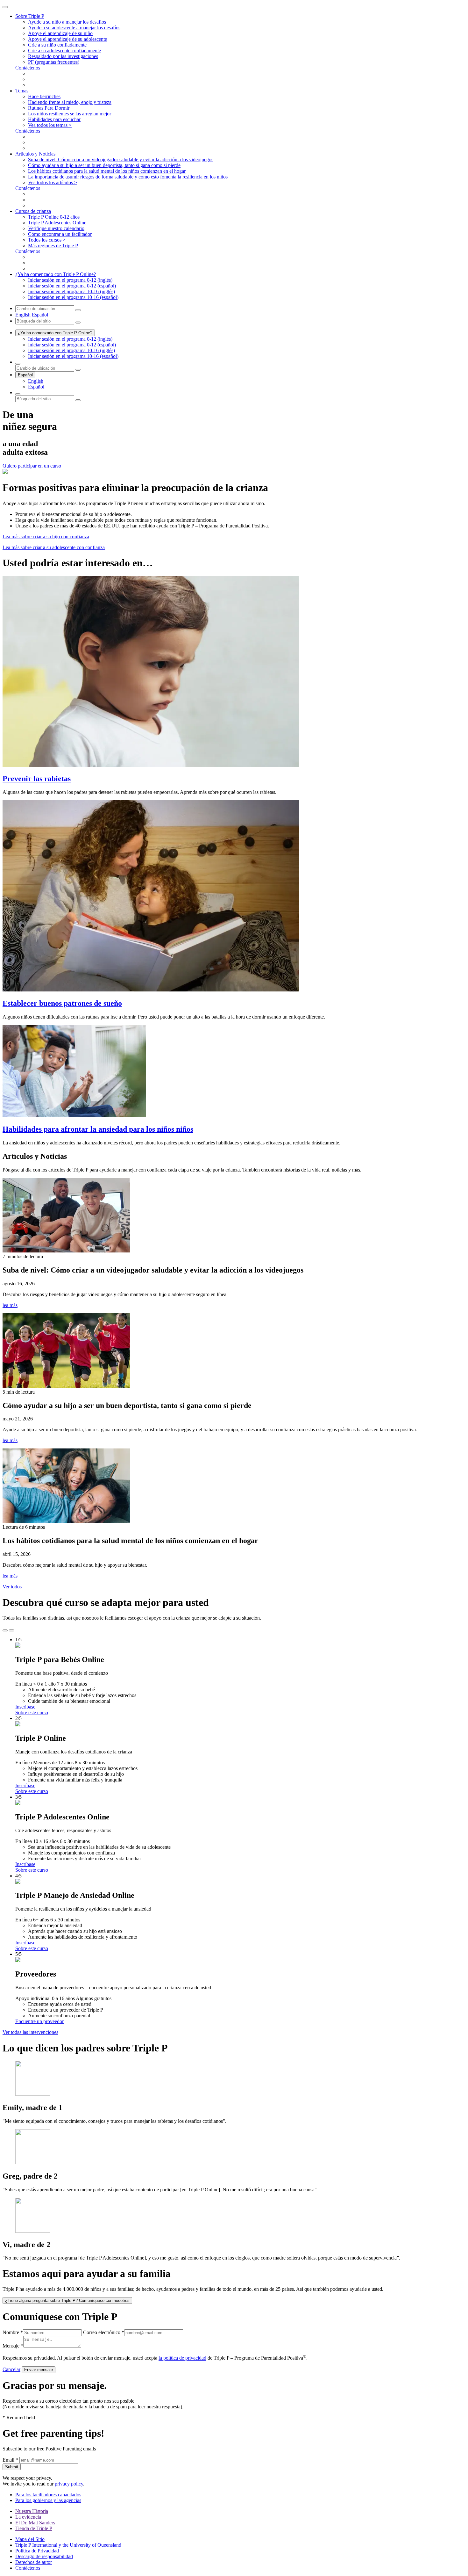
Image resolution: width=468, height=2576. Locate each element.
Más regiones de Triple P (53, 246)
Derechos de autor (34, 2562)
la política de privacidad (182, 2358)
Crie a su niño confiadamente (57, 45)
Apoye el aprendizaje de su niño (60, 33)
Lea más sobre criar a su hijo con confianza (46, 537)
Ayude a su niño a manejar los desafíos (67, 22)
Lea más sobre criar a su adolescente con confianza (54, 547)
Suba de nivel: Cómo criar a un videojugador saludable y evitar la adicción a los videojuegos (121, 160)
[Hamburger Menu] (5, 7)
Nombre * (13, 2332)
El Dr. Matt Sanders (35, 2523)
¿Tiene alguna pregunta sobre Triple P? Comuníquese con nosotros (67, 2300)
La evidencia (28, 2517)
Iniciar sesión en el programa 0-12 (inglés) (70, 280)
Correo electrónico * (104, 2332)
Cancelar (11, 2369)
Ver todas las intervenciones (30, 2032)
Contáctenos (28, 2568)
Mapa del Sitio (30, 2539)
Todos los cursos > (47, 240)
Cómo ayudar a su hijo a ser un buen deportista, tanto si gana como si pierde (104, 165)
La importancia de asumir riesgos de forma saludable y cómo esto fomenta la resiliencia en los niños (128, 177)
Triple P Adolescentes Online (57, 223)
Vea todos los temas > (50, 125)
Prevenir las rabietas (37, 779)
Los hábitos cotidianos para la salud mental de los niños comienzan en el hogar (107, 171)
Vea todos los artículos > (53, 182)
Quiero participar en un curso (32, 466)
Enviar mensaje (39, 2370)
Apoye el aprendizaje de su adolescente (67, 39)
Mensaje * (13, 2346)
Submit (12, 2467)
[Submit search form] (78, 400)
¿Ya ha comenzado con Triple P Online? (55, 333)
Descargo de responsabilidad (44, 2556)
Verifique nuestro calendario (56, 228)
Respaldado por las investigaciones (63, 56)
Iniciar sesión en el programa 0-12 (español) (72, 286)
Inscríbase (25, 1707)
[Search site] (18, 394)
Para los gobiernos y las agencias (48, 2500)
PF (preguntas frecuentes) (54, 62)
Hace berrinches (44, 96)
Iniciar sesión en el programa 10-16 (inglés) (71, 291)
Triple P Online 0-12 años (54, 217)
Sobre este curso (32, 1712)
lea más (10, 1305)
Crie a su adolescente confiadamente (64, 51)
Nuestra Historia (32, 2511)
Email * (10, 2460)
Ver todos (12, 1587)
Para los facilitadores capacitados (48, 2495)
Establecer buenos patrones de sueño (62, 1003)
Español (40, 315)
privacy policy (69, 2484)
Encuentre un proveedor (39, 2021)
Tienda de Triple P (34, 2528)
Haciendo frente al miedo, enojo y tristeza (70, 102)
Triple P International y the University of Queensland (68, 2545)
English (23, 315)
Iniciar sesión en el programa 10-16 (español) (73, 297)
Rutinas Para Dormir (49, 108)
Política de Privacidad (37, 2551)
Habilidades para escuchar (54, 119)
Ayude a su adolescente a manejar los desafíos (74, 28)
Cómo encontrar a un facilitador (60, 234)
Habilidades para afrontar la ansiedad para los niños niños (98, 1129)
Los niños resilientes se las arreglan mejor (70, 114)
